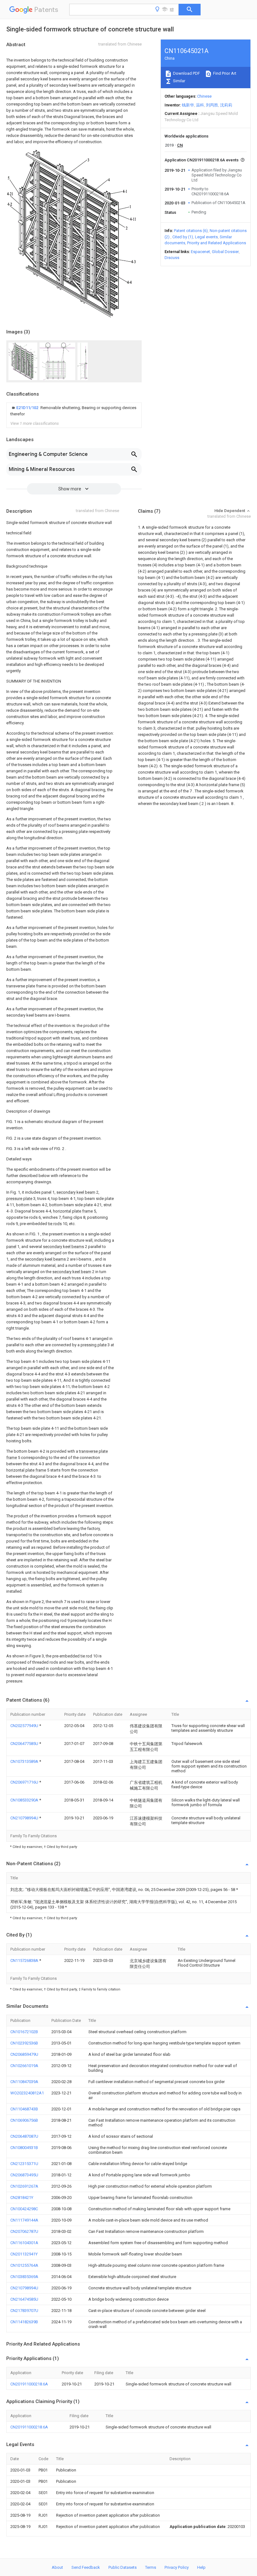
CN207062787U (24, 2231)
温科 (200, 105)
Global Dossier (225, 252)
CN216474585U (24, 2299)
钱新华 (188, 105)
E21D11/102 (28, 408)
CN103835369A (24, 2277)
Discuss (172, 258)
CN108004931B (24, 2148)
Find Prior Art (224, 73)
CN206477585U (25, 1744)
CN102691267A (24, 2186)
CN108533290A (25, 1800)
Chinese (204, 96)
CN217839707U (24, 2311)
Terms (151, 2567)
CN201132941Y (24, 2254)
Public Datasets (123, 2567)
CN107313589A (25, 1761)
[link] (74, 411)
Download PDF (186, 73)
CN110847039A (24, 2082)
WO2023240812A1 (27, 2093)
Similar (179, 81)
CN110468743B (24, 2109)
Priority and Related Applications (217, 243)
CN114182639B (24, 2322)
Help (201, 2567)
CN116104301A (24, 2243)
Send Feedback (86, 2567)
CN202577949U (25, 1726)
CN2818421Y (22, 2198)
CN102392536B (24, 2043)
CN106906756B (24, 2120)
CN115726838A (25, 1960)
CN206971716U (25, 1782)
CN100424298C (24, 2209)
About (57, 2567)
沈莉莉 (226, 105)
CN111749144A (24, 2220)
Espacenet (200, 252)
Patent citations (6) (191, 231)
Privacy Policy (177, 2567)
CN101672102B (24, 2032)
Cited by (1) (183, 237)
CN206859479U (24, 2054)
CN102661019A (24, 2066)
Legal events (206, 237)
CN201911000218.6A (29, 2384)
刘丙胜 (212, 105)
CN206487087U (24, 2136)
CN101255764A (24, 2265)
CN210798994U (25, 1818)
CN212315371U (24, 2164)
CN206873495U (24, 2175)
